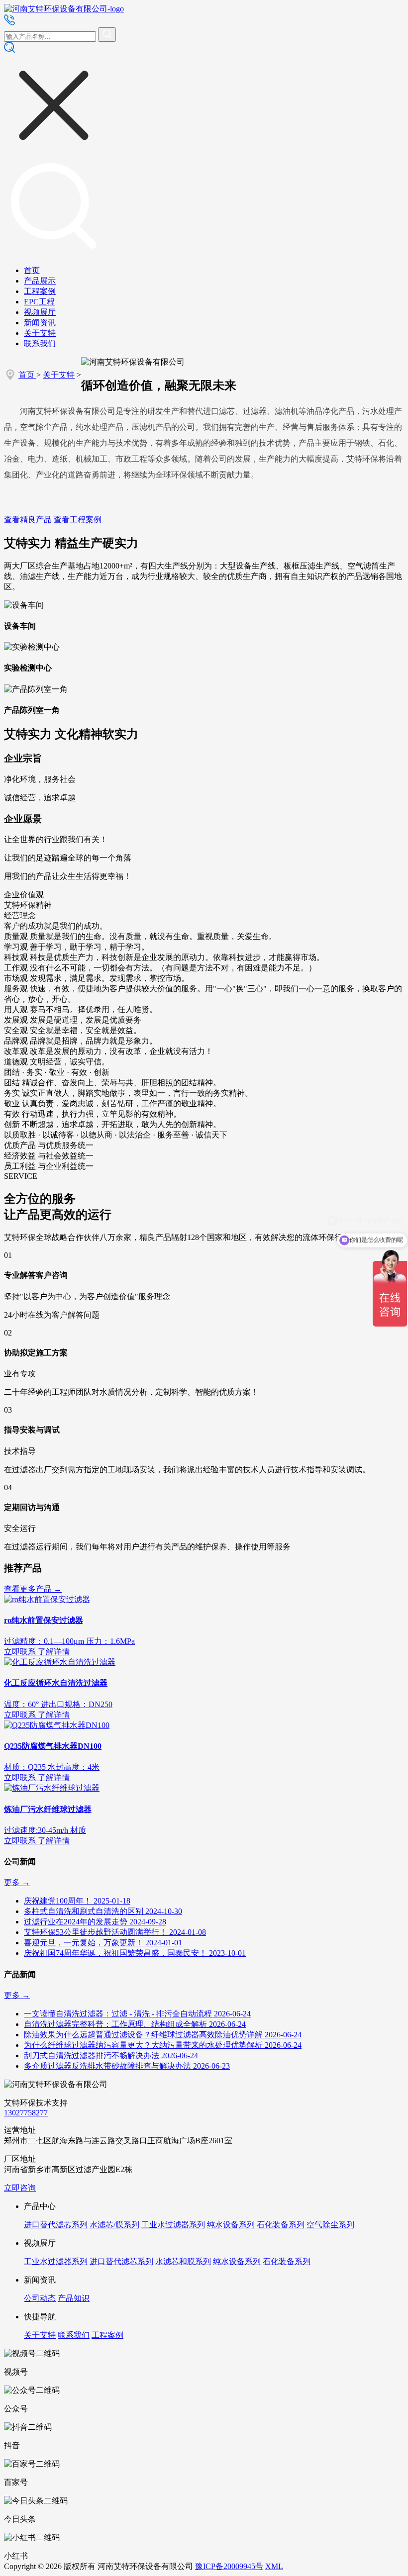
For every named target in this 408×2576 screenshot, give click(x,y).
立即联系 (20, 1652)
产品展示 (40, 281)
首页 (32, 270)
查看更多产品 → (33, 1589)
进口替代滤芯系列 (56, 2225)
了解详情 (54, 1652)
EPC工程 (39, 302)
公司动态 (40, 2298)
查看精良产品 (28, 520)
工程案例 (40, 291)
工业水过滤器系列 (173, 2225)
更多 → (17, 1882)
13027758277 (26, 2113)
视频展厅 (40, 312)
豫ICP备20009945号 (229, 2566)
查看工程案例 (78, 520)
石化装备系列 (281, 2225)
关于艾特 (40, 333)
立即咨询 (20, 2188)
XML (274, 2566)
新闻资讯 (40, 323)
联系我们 (40, 343)
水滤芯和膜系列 (183, 2261)
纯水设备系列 (231, 2225)
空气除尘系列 (330, 2225)
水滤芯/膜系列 (114, 2225)
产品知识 (74, 2298)
